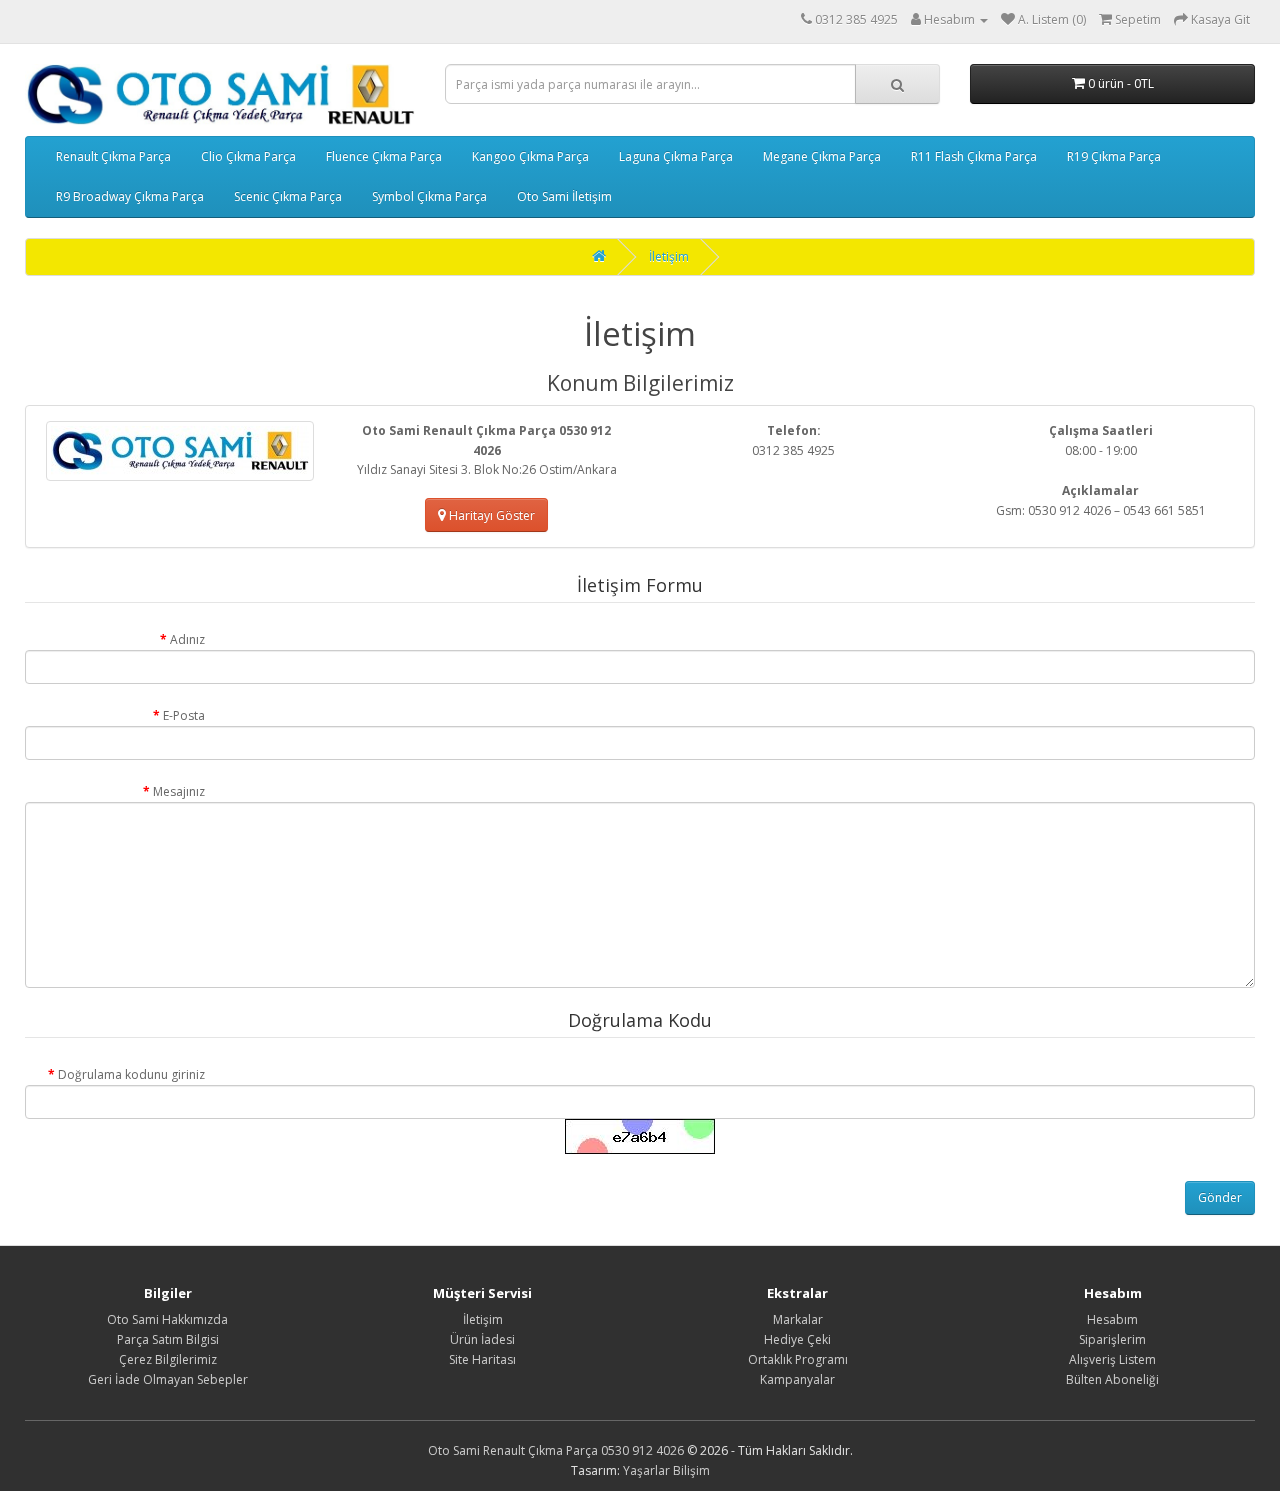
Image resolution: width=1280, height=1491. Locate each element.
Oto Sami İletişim (564, 196)
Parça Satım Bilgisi (168, 1339)
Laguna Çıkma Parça (676, 156)
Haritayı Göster (490, 515)
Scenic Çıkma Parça (288, 196)
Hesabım (1112, 1319)
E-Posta (184, 715)
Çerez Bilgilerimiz (168, 1359)
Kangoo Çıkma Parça (530, 156)
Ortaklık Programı (798, 1359)
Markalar (798, 1319)
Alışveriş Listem (1112, 1359)
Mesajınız (179, 791)
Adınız (187, 639)
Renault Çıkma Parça (113, 156)
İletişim (669, 256)
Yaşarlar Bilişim (666, 1470)
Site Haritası (482, 1359)
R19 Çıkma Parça (1114, 156)
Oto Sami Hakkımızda (167, 1319)
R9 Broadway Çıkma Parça (130, 196)
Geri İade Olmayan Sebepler (168, 1379)
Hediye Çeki (797, 1339)
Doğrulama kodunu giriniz (131, 1074)
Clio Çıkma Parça (248, 156)
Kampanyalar (797, 1379)
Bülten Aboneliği (1112, 1379)
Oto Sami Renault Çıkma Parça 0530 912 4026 (556, 1450)
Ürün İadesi (482, 1339)
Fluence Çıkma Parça (384, 156)
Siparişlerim (1112, 1339)
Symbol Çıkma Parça (429, 196)
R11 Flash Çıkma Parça (974, 156)
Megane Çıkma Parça (822, 156)
